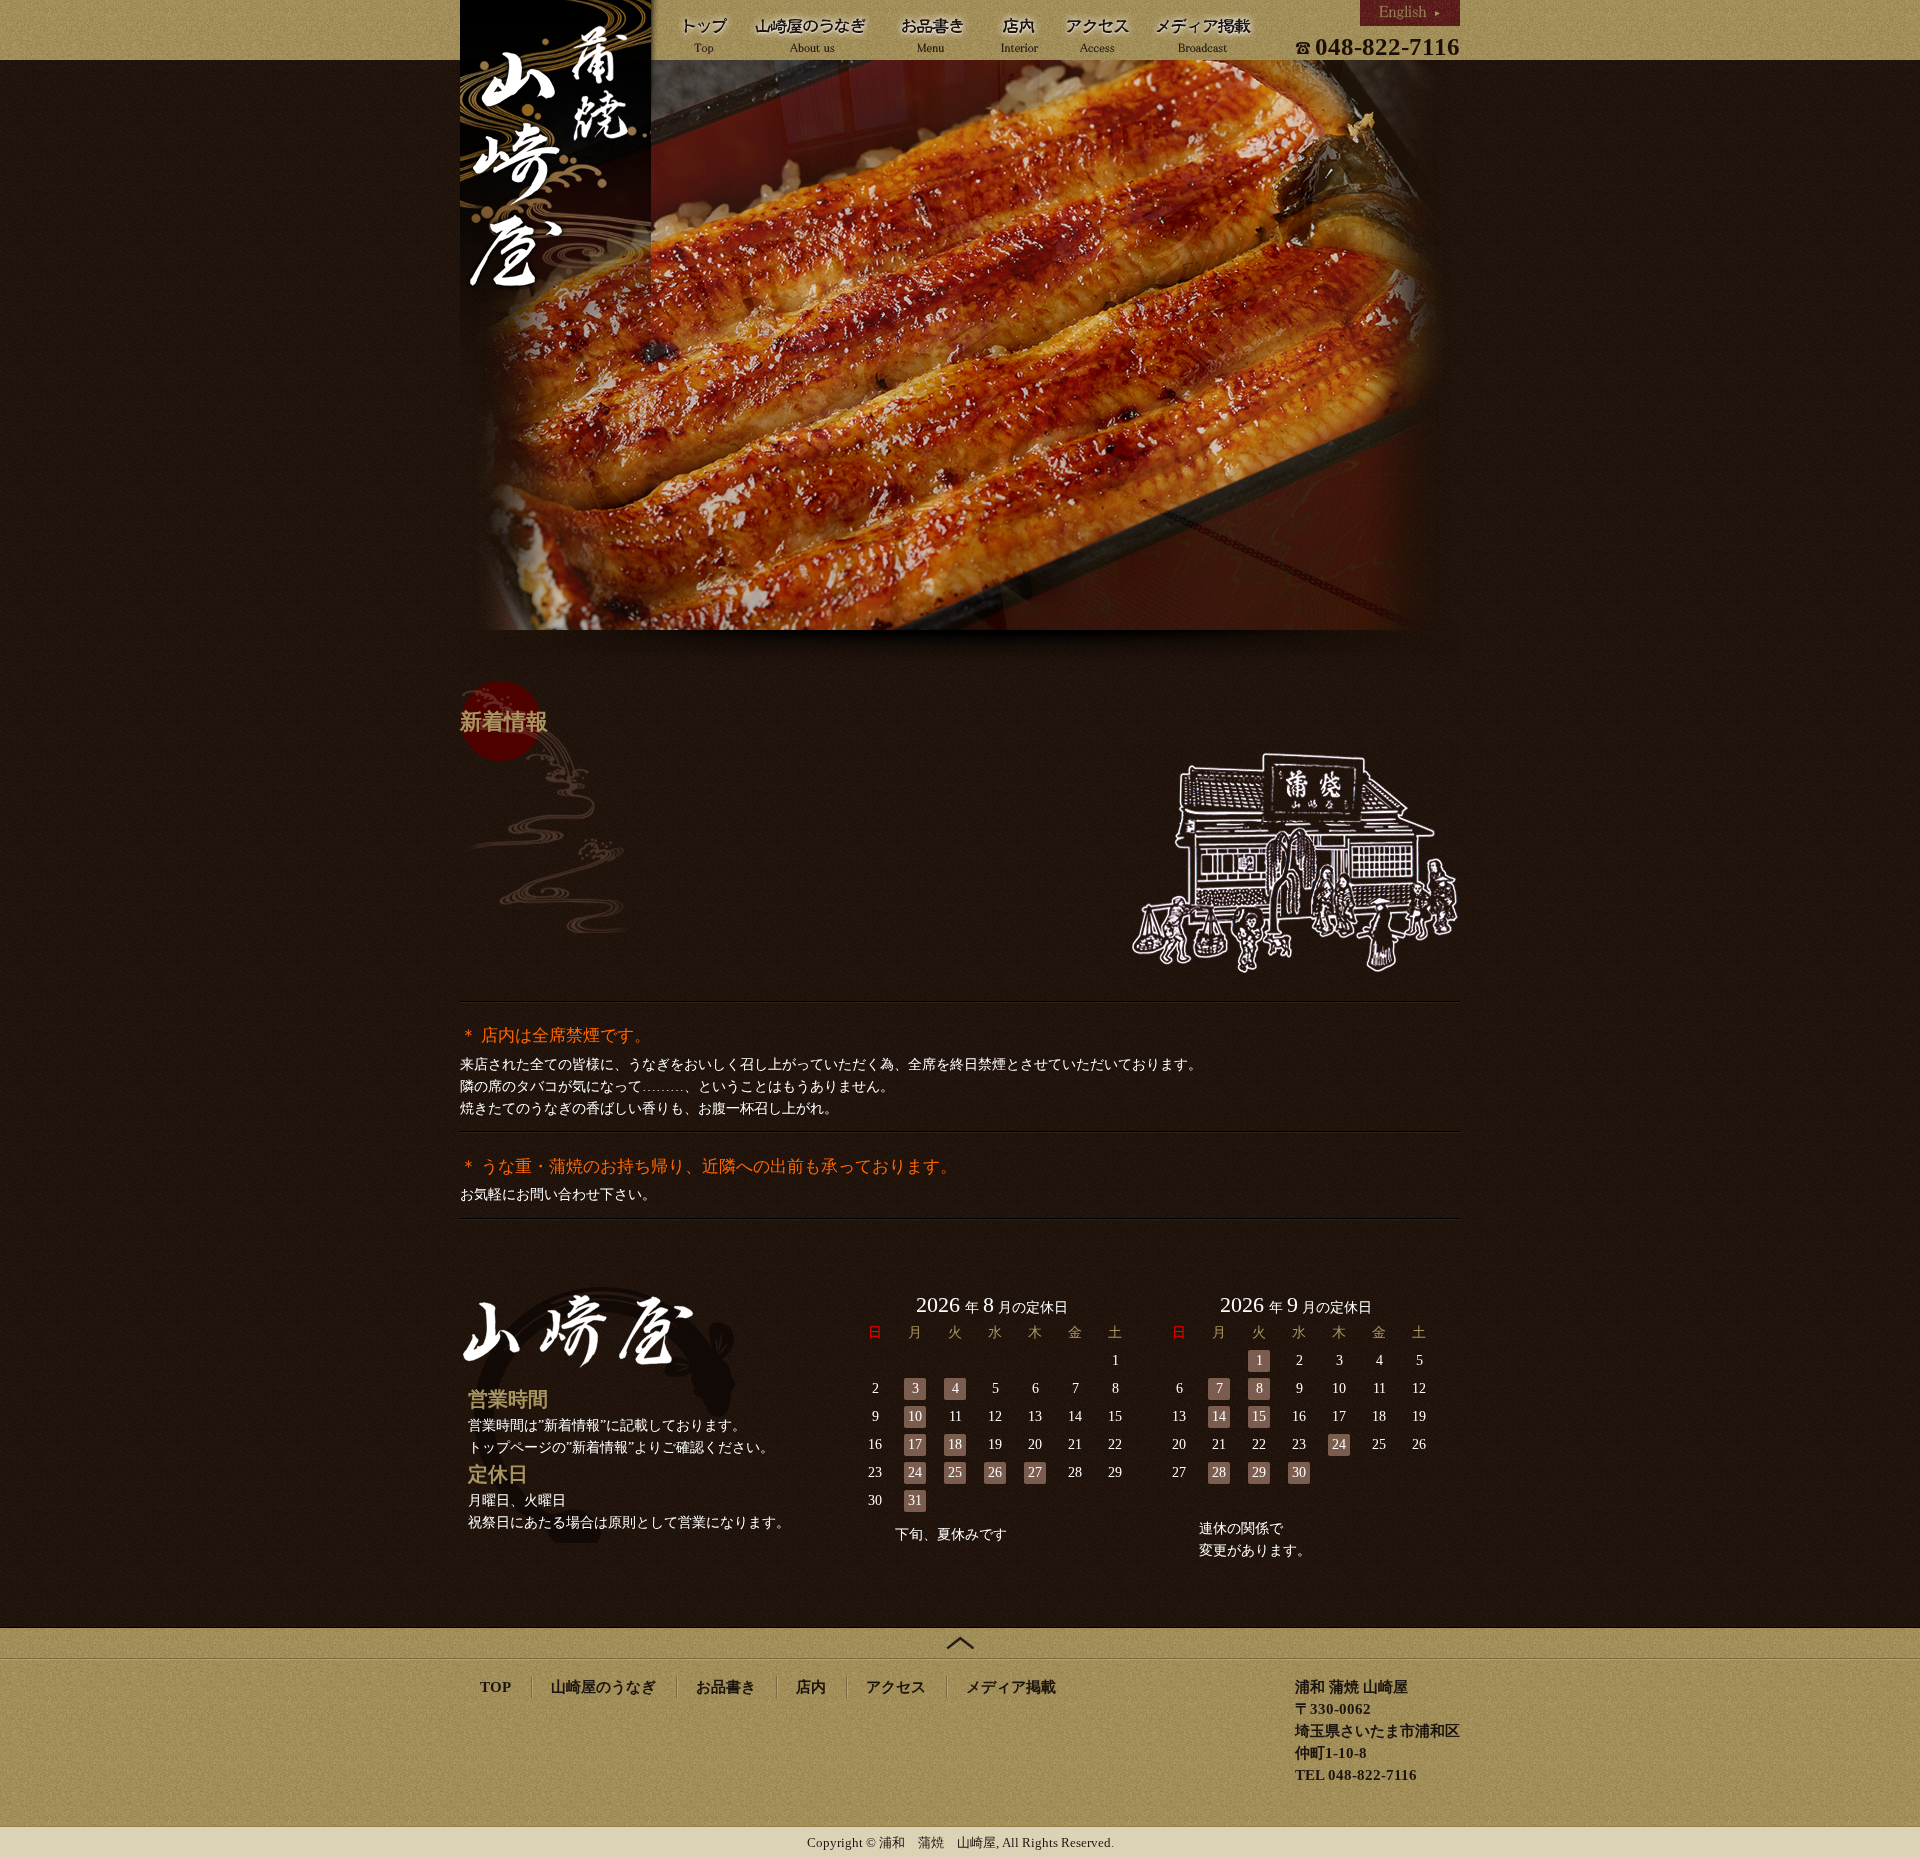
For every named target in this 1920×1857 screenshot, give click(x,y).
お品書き (726, 1686)
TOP (495, 1686)
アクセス (896, 1686)
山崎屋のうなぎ (603, 1686)
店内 (811, 1686)
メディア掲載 (1011, 1686)
